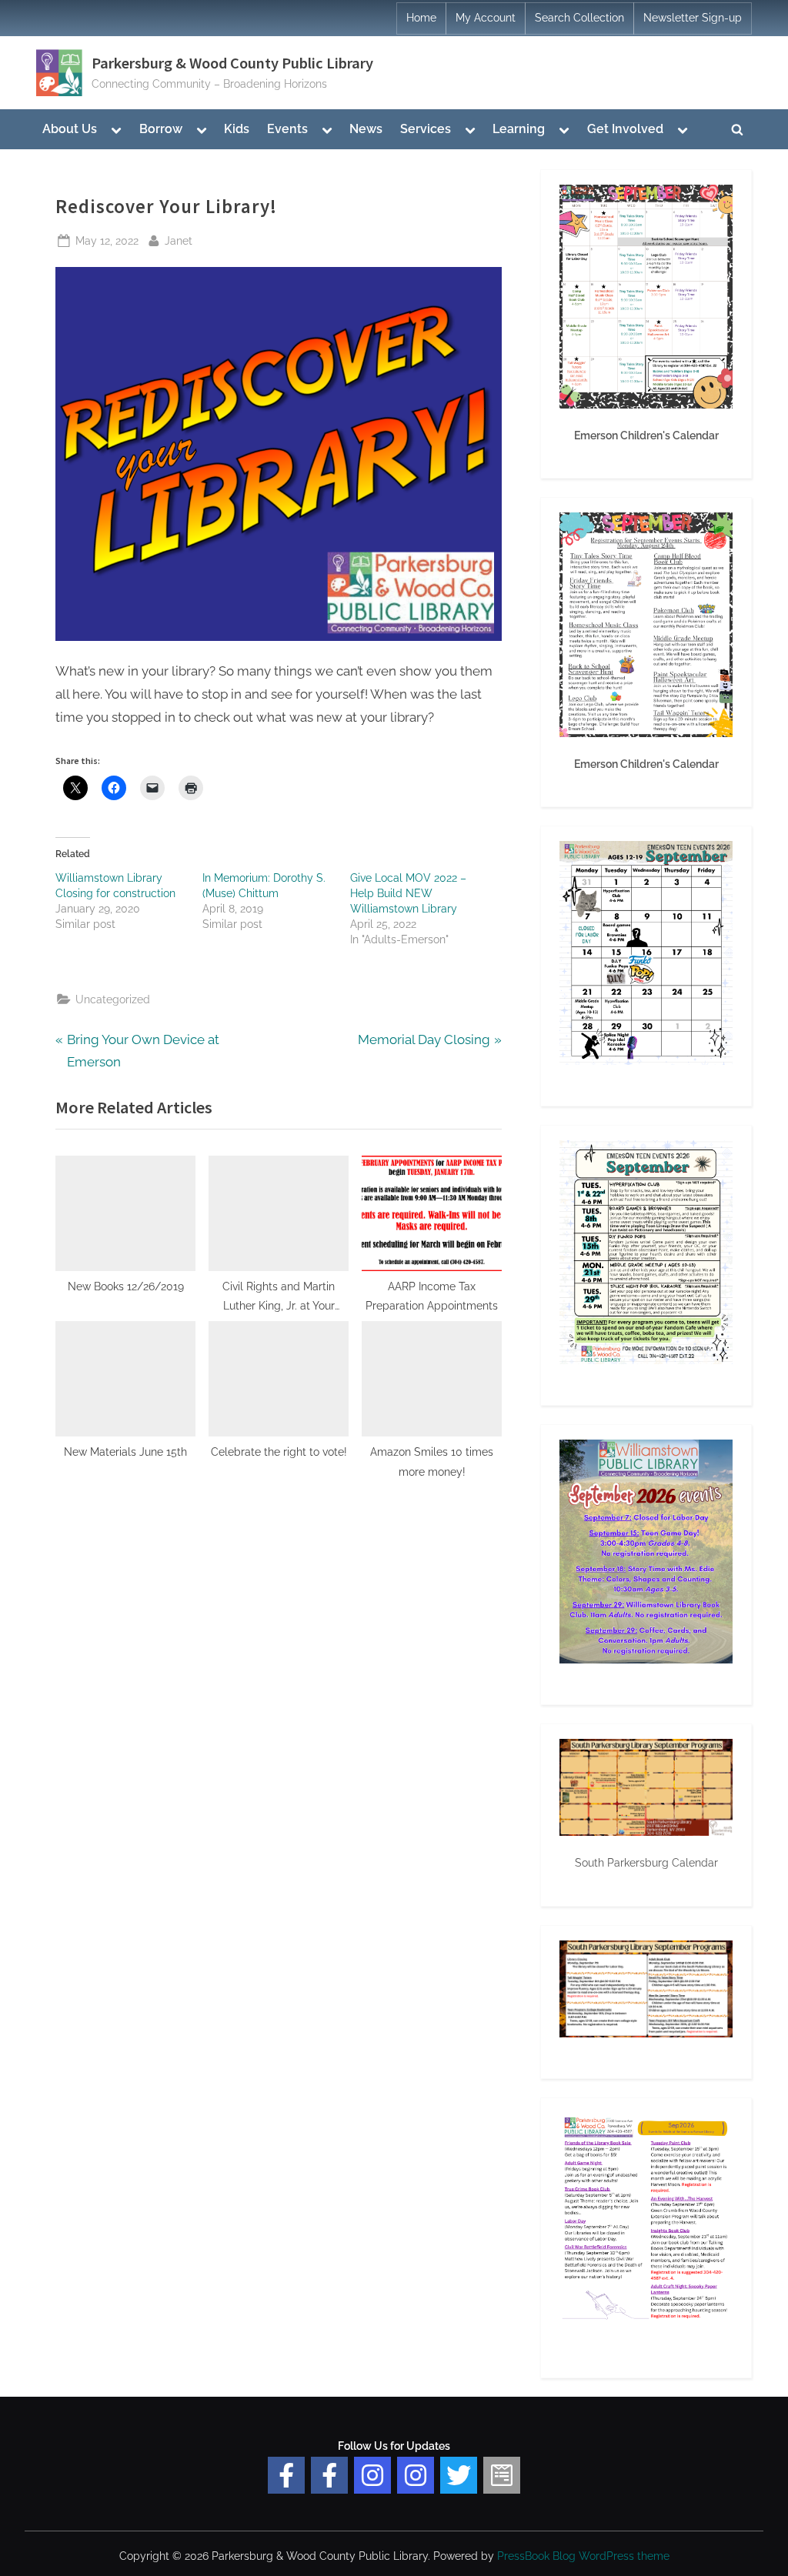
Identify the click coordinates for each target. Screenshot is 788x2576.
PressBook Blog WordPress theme (583, 2556)
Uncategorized (113, 999)
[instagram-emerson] (372, 2475)
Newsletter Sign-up (693, 18)
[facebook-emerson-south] (286, 2475)
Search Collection (579, 18)
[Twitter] (459, 2475)
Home (421, 18)
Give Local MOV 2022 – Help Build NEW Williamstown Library (408, 893)
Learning (519, 129)
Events (287, 129)
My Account (486, 18)
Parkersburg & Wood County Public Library (232, 63)
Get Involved (625, 129)
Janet (179, 240)
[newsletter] (502, 2475)
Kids (237, 129)
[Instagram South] (416, 2475)
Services (426, 129)
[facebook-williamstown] (329, 2475)
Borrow (161, 129)
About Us (70, 129)
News (366, 129)
